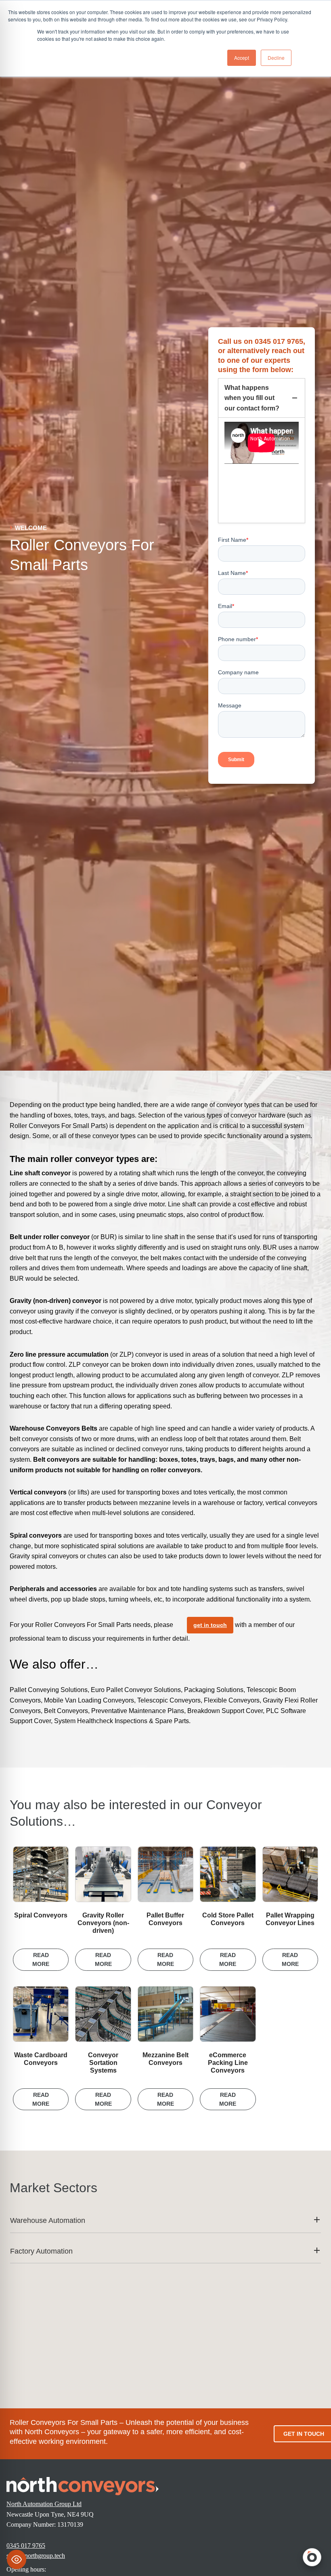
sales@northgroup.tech (36, 2556)
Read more (41, 1959)
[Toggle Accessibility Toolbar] (17, 2559)
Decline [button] (276, 58)
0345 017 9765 (26, 2545)
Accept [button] (242, 58)
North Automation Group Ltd (44, 2504)
